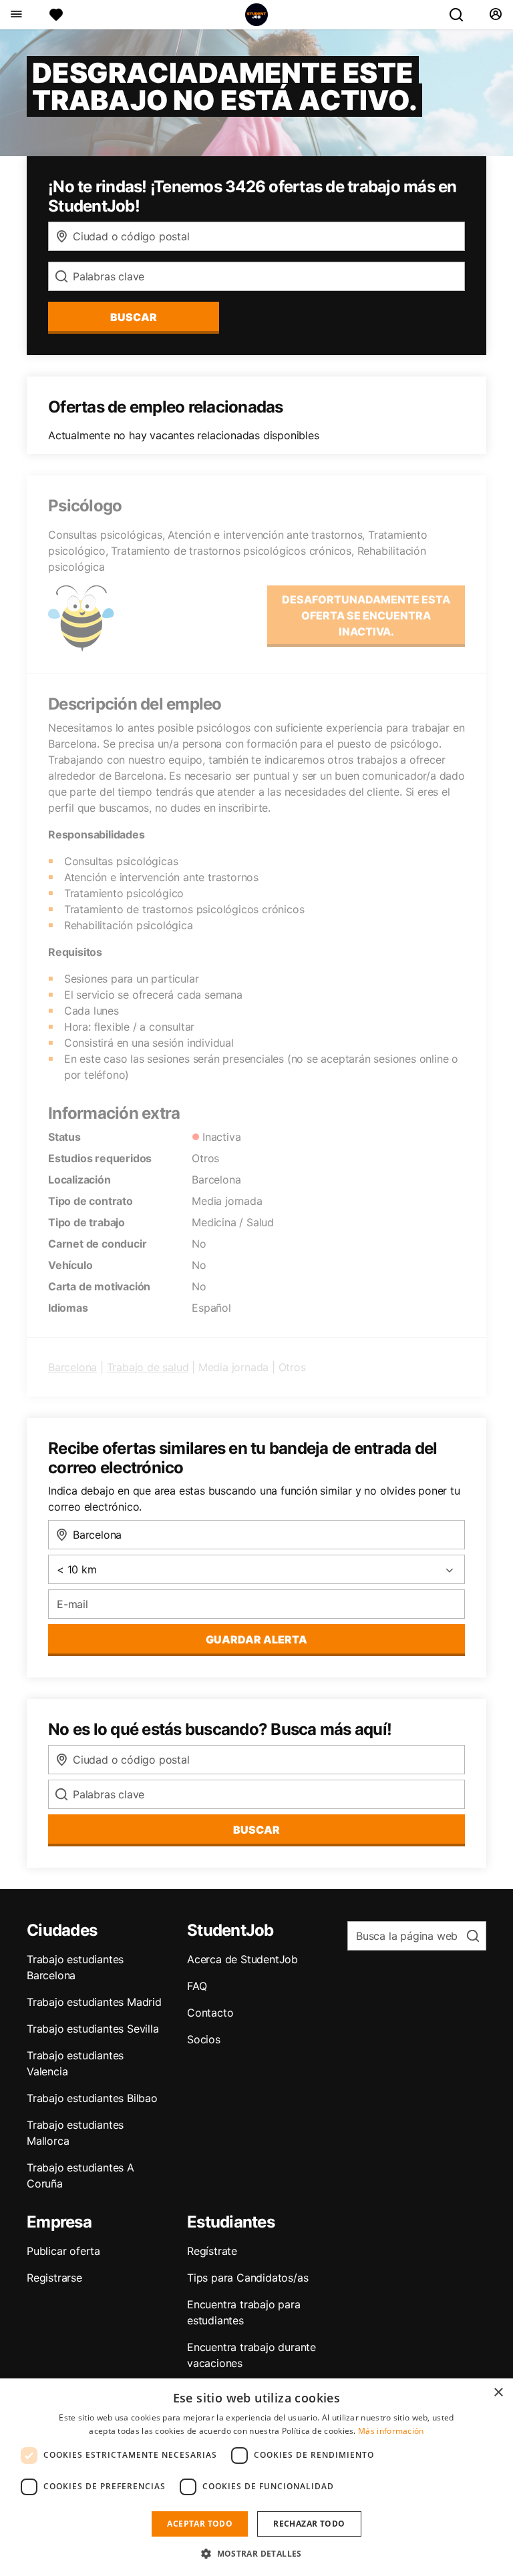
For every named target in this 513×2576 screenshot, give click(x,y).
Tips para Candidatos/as (247, 2278)
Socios (204, 2039)
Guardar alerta (256, 1639)
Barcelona (72, 1367)
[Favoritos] (56, 15)
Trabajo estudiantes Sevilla (93, 2029)
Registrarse (54, 2278)
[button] (256, 2553)
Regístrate (212, 2251)
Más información (391, 2431)
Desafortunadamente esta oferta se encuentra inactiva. (366, 615)
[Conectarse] (495, 15)
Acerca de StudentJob (242, 1959)
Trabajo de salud (148, 1367)
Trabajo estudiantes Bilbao (92, 2098)
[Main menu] (16, 15)
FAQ (197, 1986)
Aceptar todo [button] (200, 2524)
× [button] (498, 2393)
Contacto (210, 2013)
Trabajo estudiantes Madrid (94, 2002)
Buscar (134, 317)
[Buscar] (462, 15)
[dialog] (256, 2477)
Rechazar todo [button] (309, 2524)
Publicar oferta (63, 2251)
